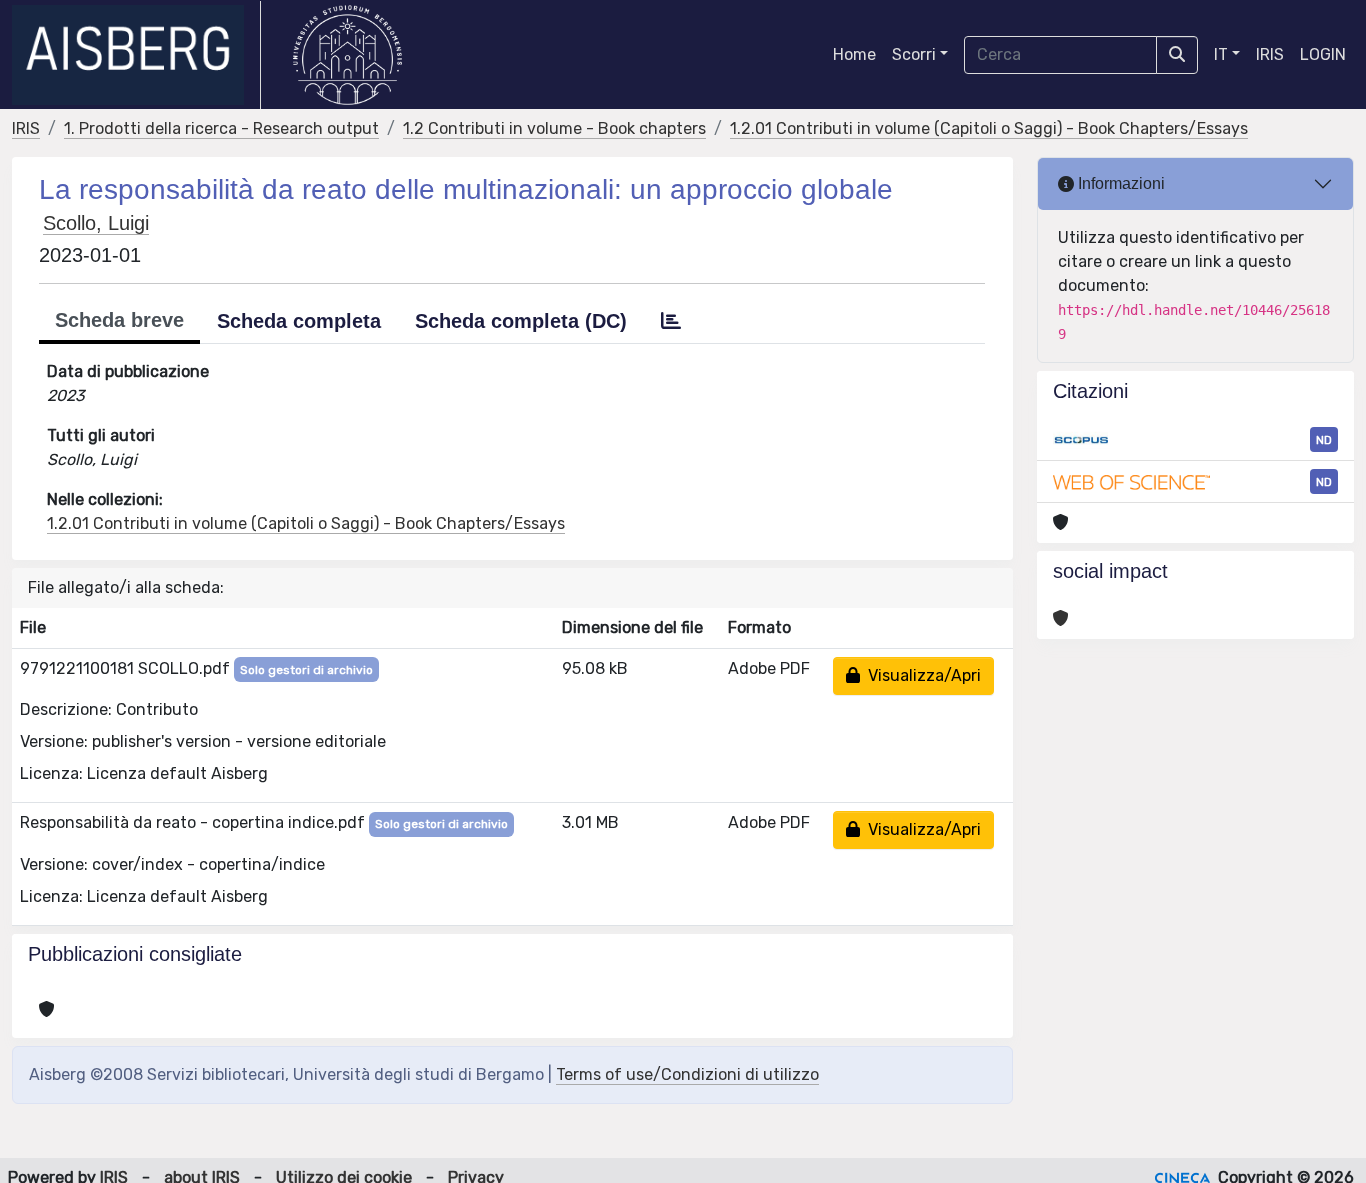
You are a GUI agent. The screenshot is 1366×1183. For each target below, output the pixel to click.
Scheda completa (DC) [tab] (521, 321)
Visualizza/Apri (920, 675)
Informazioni (1119, 183)
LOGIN (1323, 54)
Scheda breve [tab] (119, 320)
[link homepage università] (347, 55)
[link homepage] (136, 55)
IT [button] (1221, 54)
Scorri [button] (914, 54)
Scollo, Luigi (96, 223)
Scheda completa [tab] (299, 321)
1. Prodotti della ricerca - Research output (221, 128)
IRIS (1270, 54)
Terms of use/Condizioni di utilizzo (687, 1074)
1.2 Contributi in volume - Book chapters (554, 128)
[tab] (671, 321)
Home (854, 54)
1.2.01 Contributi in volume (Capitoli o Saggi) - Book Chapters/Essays (989, 128)
